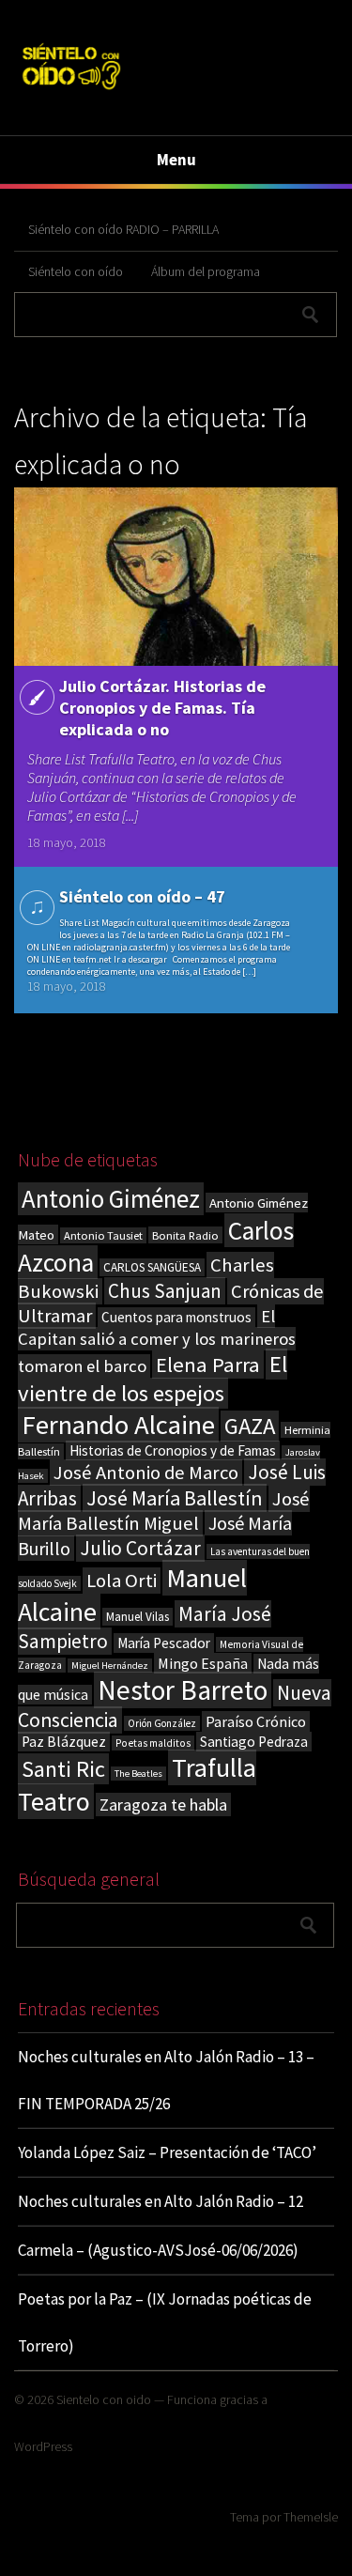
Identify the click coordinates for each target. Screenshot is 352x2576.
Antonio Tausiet (103, 1235)
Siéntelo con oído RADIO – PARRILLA (123, 229)
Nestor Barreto (183, 1690)
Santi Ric (63, 1769)
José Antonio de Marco (146, 1473)
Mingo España (203, 1663)
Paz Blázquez (64, 1742)
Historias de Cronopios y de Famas (173, 1450)
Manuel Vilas (138, 1617)
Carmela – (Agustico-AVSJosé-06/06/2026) (158, 2250)
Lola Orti (122, 1581)
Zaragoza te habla (163, 1805)
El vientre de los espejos (153, 1379)
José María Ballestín (175, 1498)
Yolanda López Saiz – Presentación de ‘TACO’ (167, 2152)
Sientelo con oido (104, 2399)
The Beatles (138, 1774)
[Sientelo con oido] (71, 92)
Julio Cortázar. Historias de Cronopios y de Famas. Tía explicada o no (162, 708)
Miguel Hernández (110, 1666)
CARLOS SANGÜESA (152, 1267)
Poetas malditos (153, 1743)
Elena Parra (208, 1365)
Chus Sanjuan (165, 1291)
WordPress (43, 2446)
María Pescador (164, 1643)
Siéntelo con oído (76, 271)
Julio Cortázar (140, 1548)
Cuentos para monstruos (176, 1317)
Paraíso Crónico (256, 1721)
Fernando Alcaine (118, 1425)
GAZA (250, 1426)
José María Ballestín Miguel (164, 1511)
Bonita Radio (185, 1235)
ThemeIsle (311, 2517)
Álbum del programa (206, 271)
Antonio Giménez (111, 1199)
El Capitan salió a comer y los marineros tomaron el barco (157, 1341)
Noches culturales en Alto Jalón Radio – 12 (161, 2201)
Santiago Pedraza (254, 1742)
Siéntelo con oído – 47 (142, 896)
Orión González (162, 1723)
